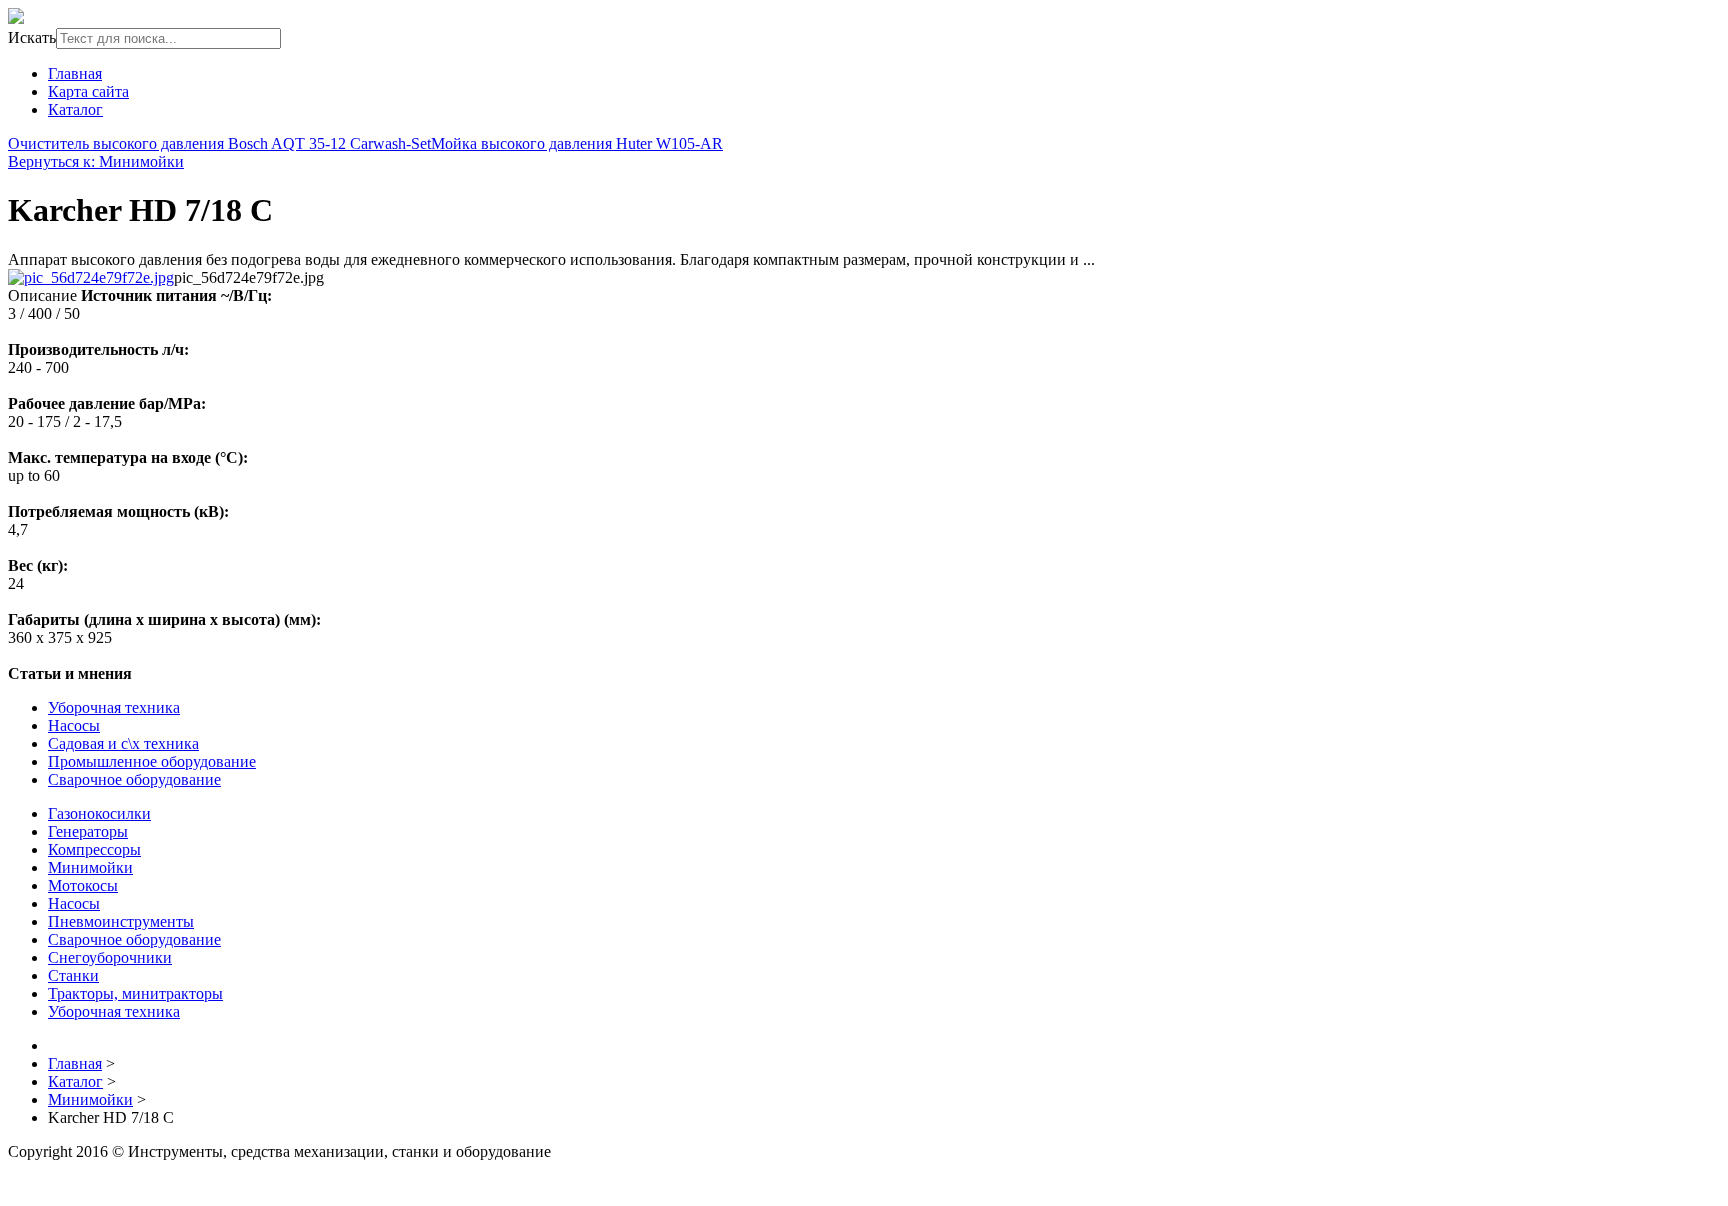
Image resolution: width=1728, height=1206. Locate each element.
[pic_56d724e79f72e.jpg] (91, 277)
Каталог (75, 109)
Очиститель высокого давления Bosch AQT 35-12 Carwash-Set (219, 143)
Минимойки (90, 867)
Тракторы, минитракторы (135, 993)
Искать (32, 37)
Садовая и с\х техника (123, 743)
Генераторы (88, 831)
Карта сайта (88, 91)
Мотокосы (83, 885)
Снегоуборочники (110, 957)
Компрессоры (94, 849)
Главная (75, 73)
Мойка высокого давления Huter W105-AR (577, 143)
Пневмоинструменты (121, 921)
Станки (73, 975)
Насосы (74, 725)
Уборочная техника (114, 707)
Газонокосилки (99, 813)
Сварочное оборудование (134, 779)
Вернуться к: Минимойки (96, 161)
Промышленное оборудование (152, 761)
